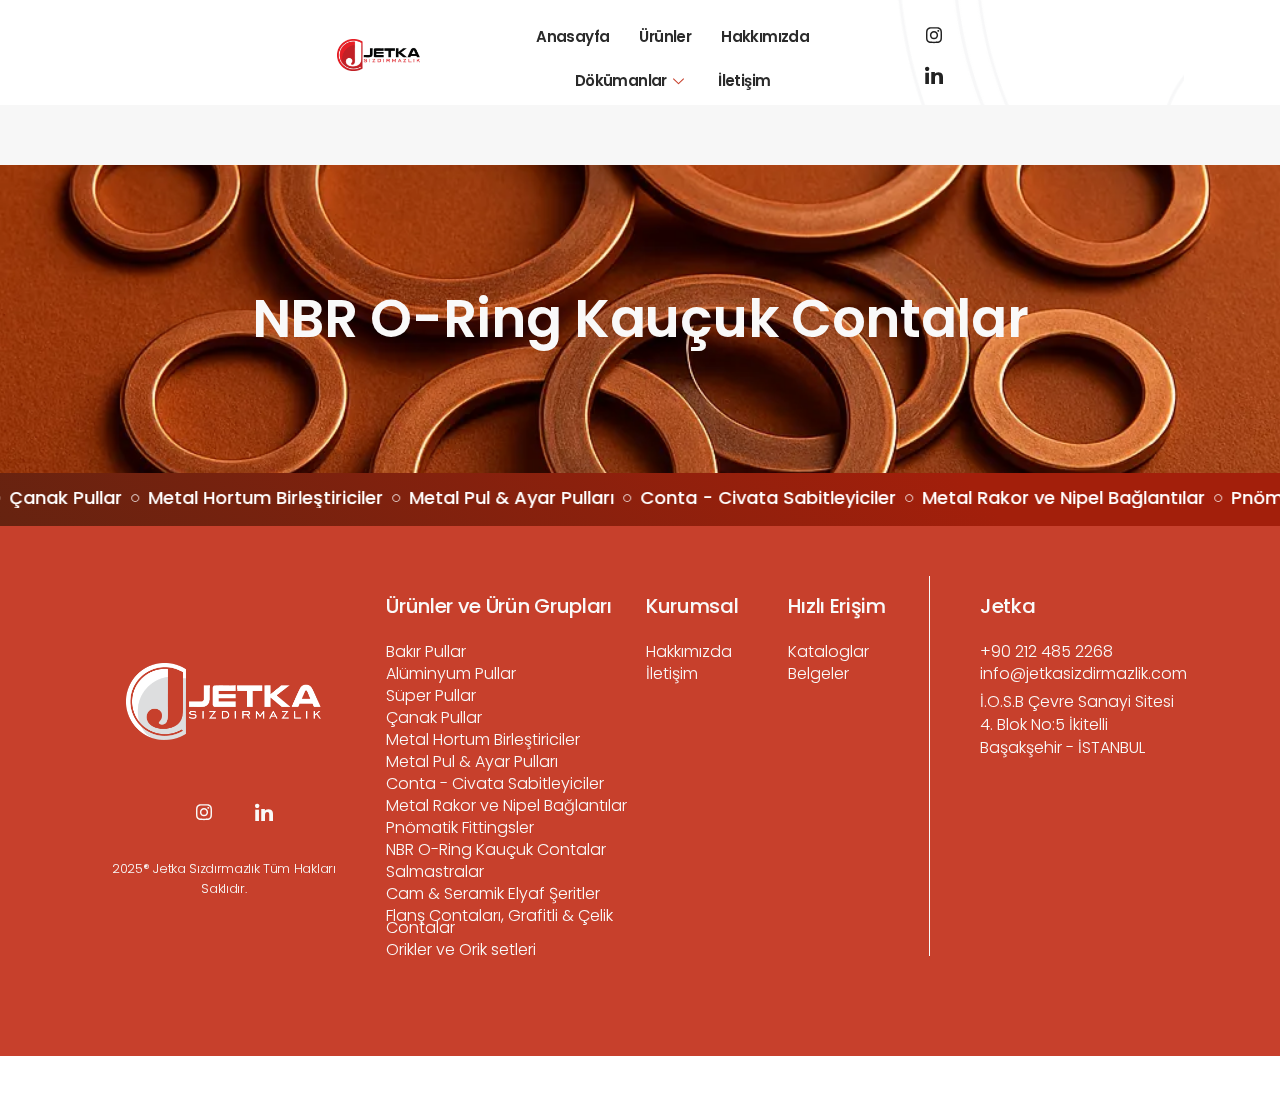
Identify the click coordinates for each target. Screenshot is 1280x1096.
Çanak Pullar (434, 717)
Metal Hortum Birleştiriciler (483, 739)
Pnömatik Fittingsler (460, 827)
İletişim (744, 80)
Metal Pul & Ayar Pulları (472, 761)
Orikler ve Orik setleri (461, 949)
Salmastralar (435, 871)
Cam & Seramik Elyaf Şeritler (493, 893)
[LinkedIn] (934, 75)
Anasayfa (572, 36)
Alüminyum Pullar (451, 673)
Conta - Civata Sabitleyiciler (495, 783)
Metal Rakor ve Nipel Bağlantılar (506, 805)
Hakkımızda (765, 36)
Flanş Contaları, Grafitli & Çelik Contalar (499, 921)
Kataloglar (828, 651)
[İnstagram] (934, 35)
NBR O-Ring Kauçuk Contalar (496, 849)
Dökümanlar (621, 80)
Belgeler (818, 673)
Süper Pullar (431, 695)
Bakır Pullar (426, 651)
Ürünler (665, 36)
